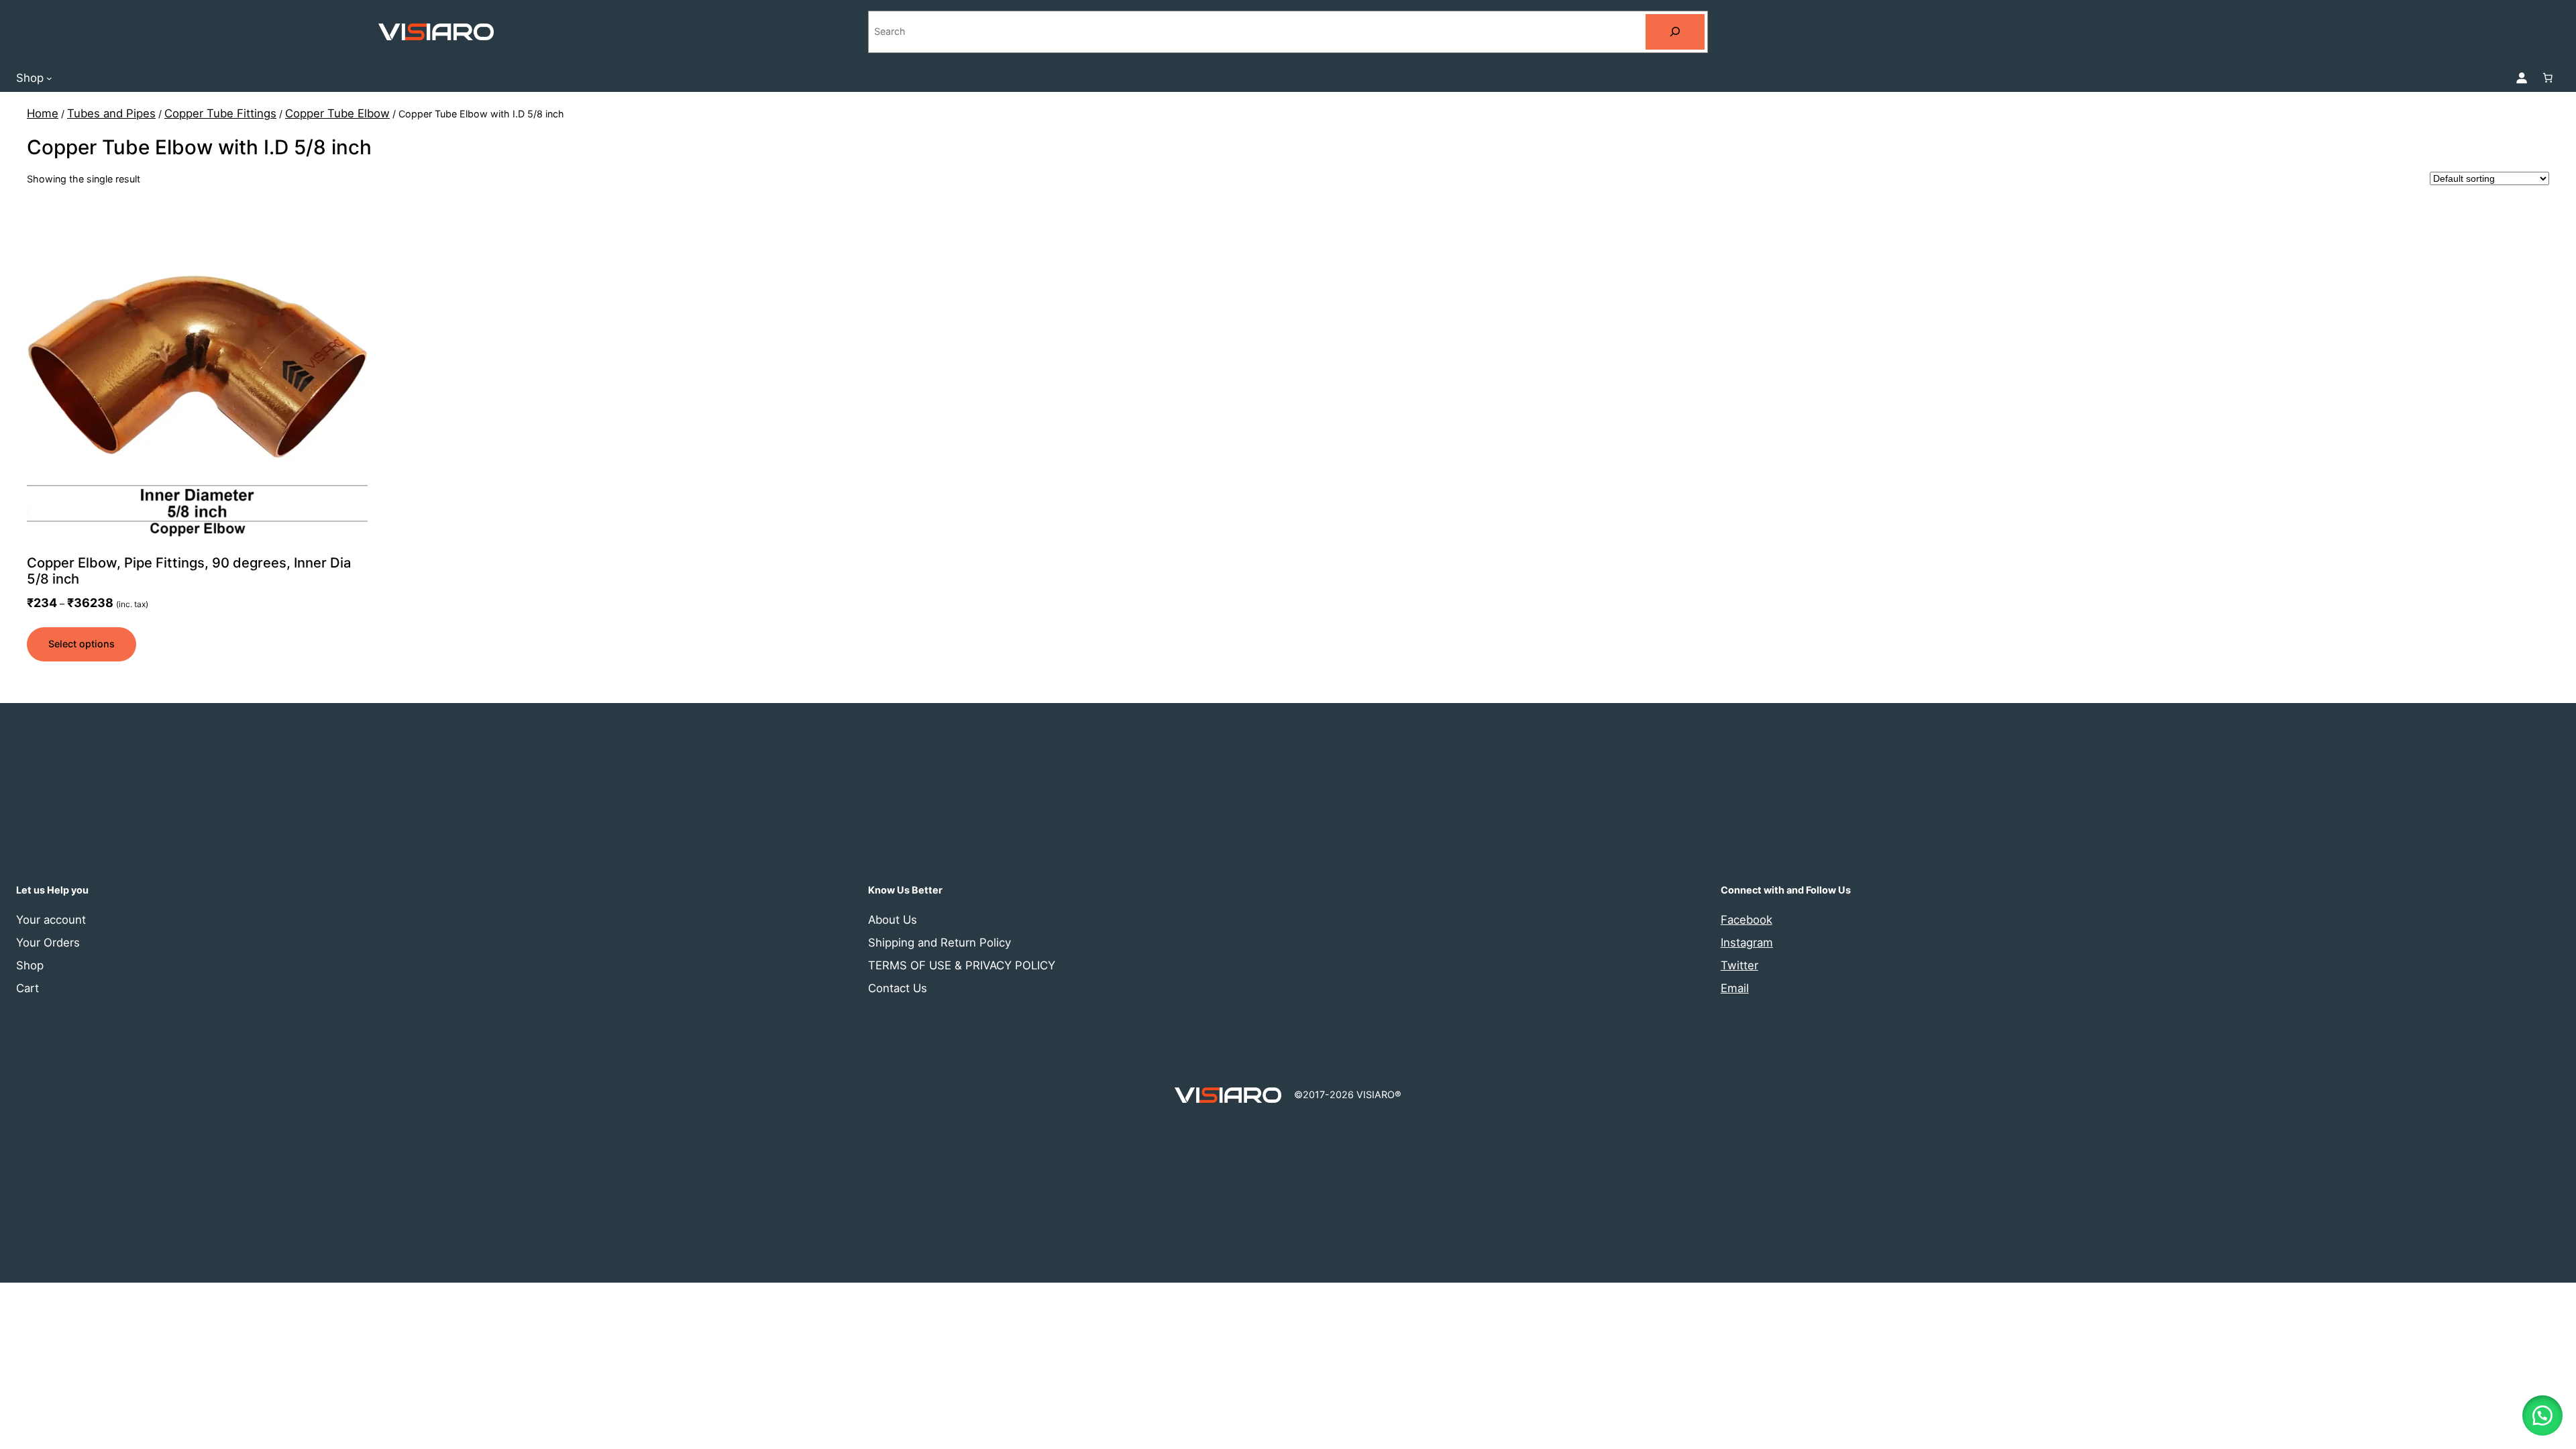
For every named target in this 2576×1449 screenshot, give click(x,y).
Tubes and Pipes (111, 113)
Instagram (1747, 943)
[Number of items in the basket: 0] (2548, 78)
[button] (2542, 1415)
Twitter (1739, 965)
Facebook (1747, 920)
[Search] (1675, 32)
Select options (82, 644)
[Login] (2522, 78)
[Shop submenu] (49, 77)
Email (1735, 988)
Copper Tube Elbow (337, 113)
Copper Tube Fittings (220, 113)
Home (43, 113)
